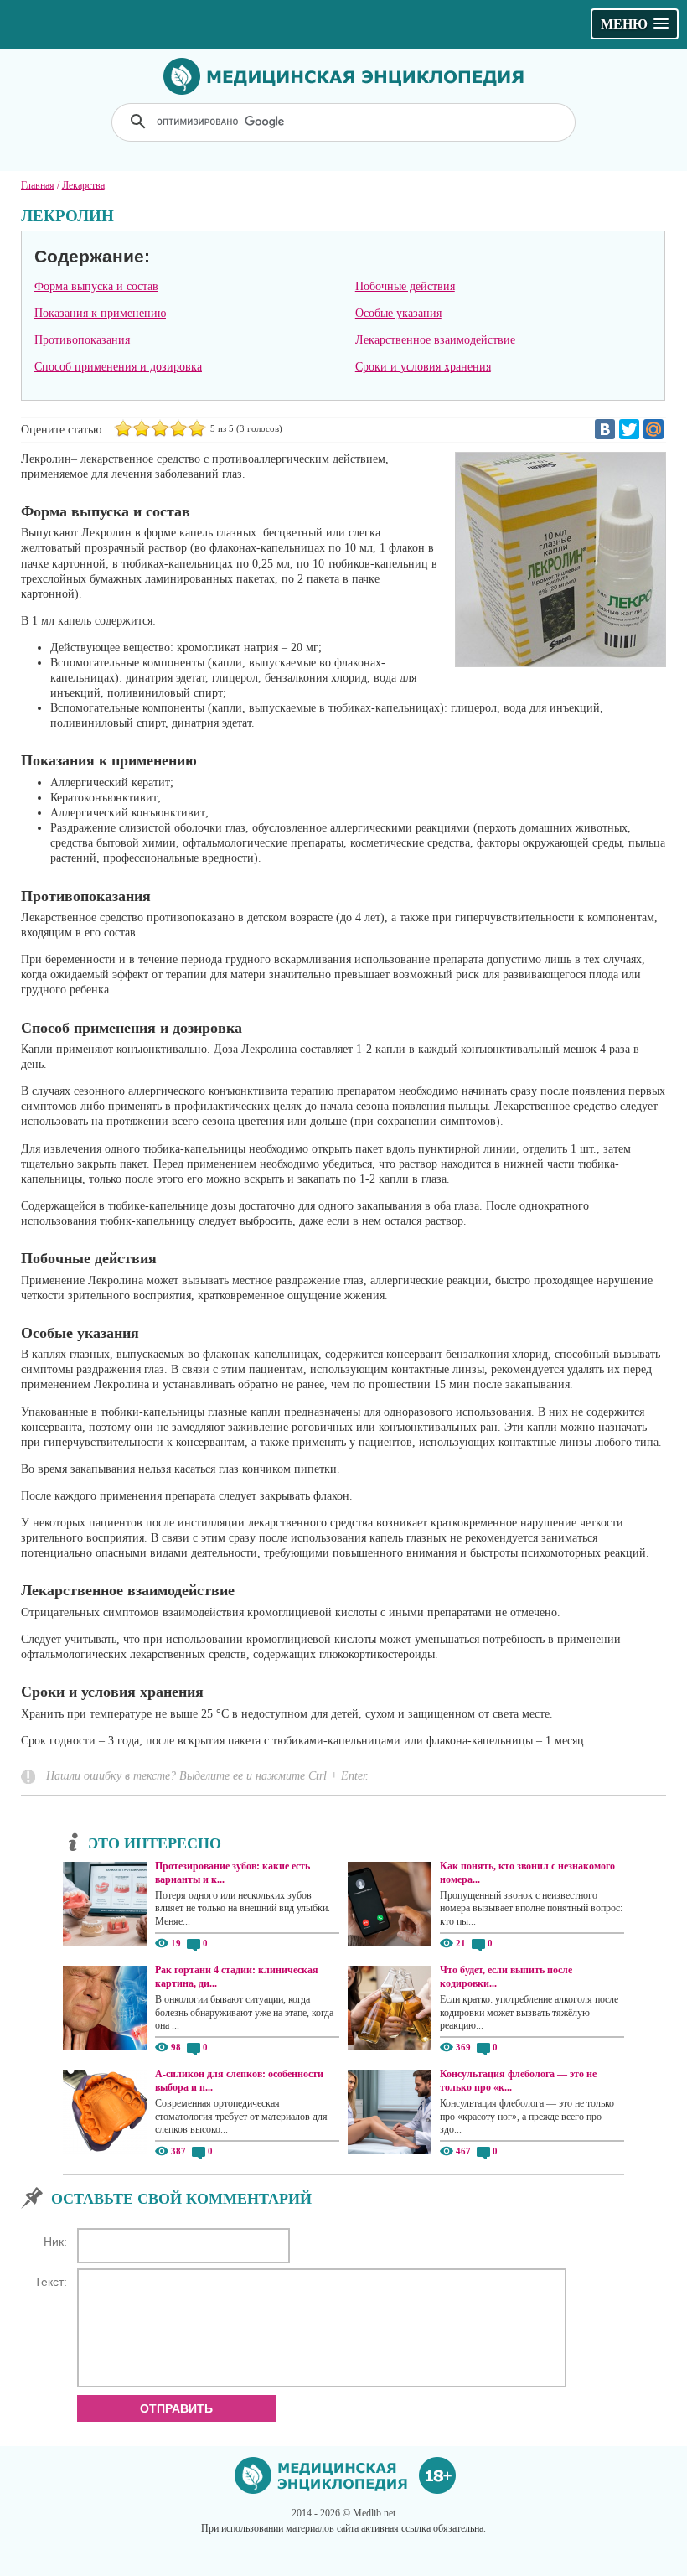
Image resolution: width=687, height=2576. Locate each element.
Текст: (51, 2282)
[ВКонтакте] (605, 429)
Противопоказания (82, 340)
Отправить (176, 2408)
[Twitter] (629, 429)
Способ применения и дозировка (118, 367)
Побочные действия (405, 286)
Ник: (55, 2242)
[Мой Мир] (653, 429)
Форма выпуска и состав (96, 286)
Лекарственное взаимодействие (435, 340)
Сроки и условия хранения (423, 367)
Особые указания (398, 313)
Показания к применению (100, 313)
